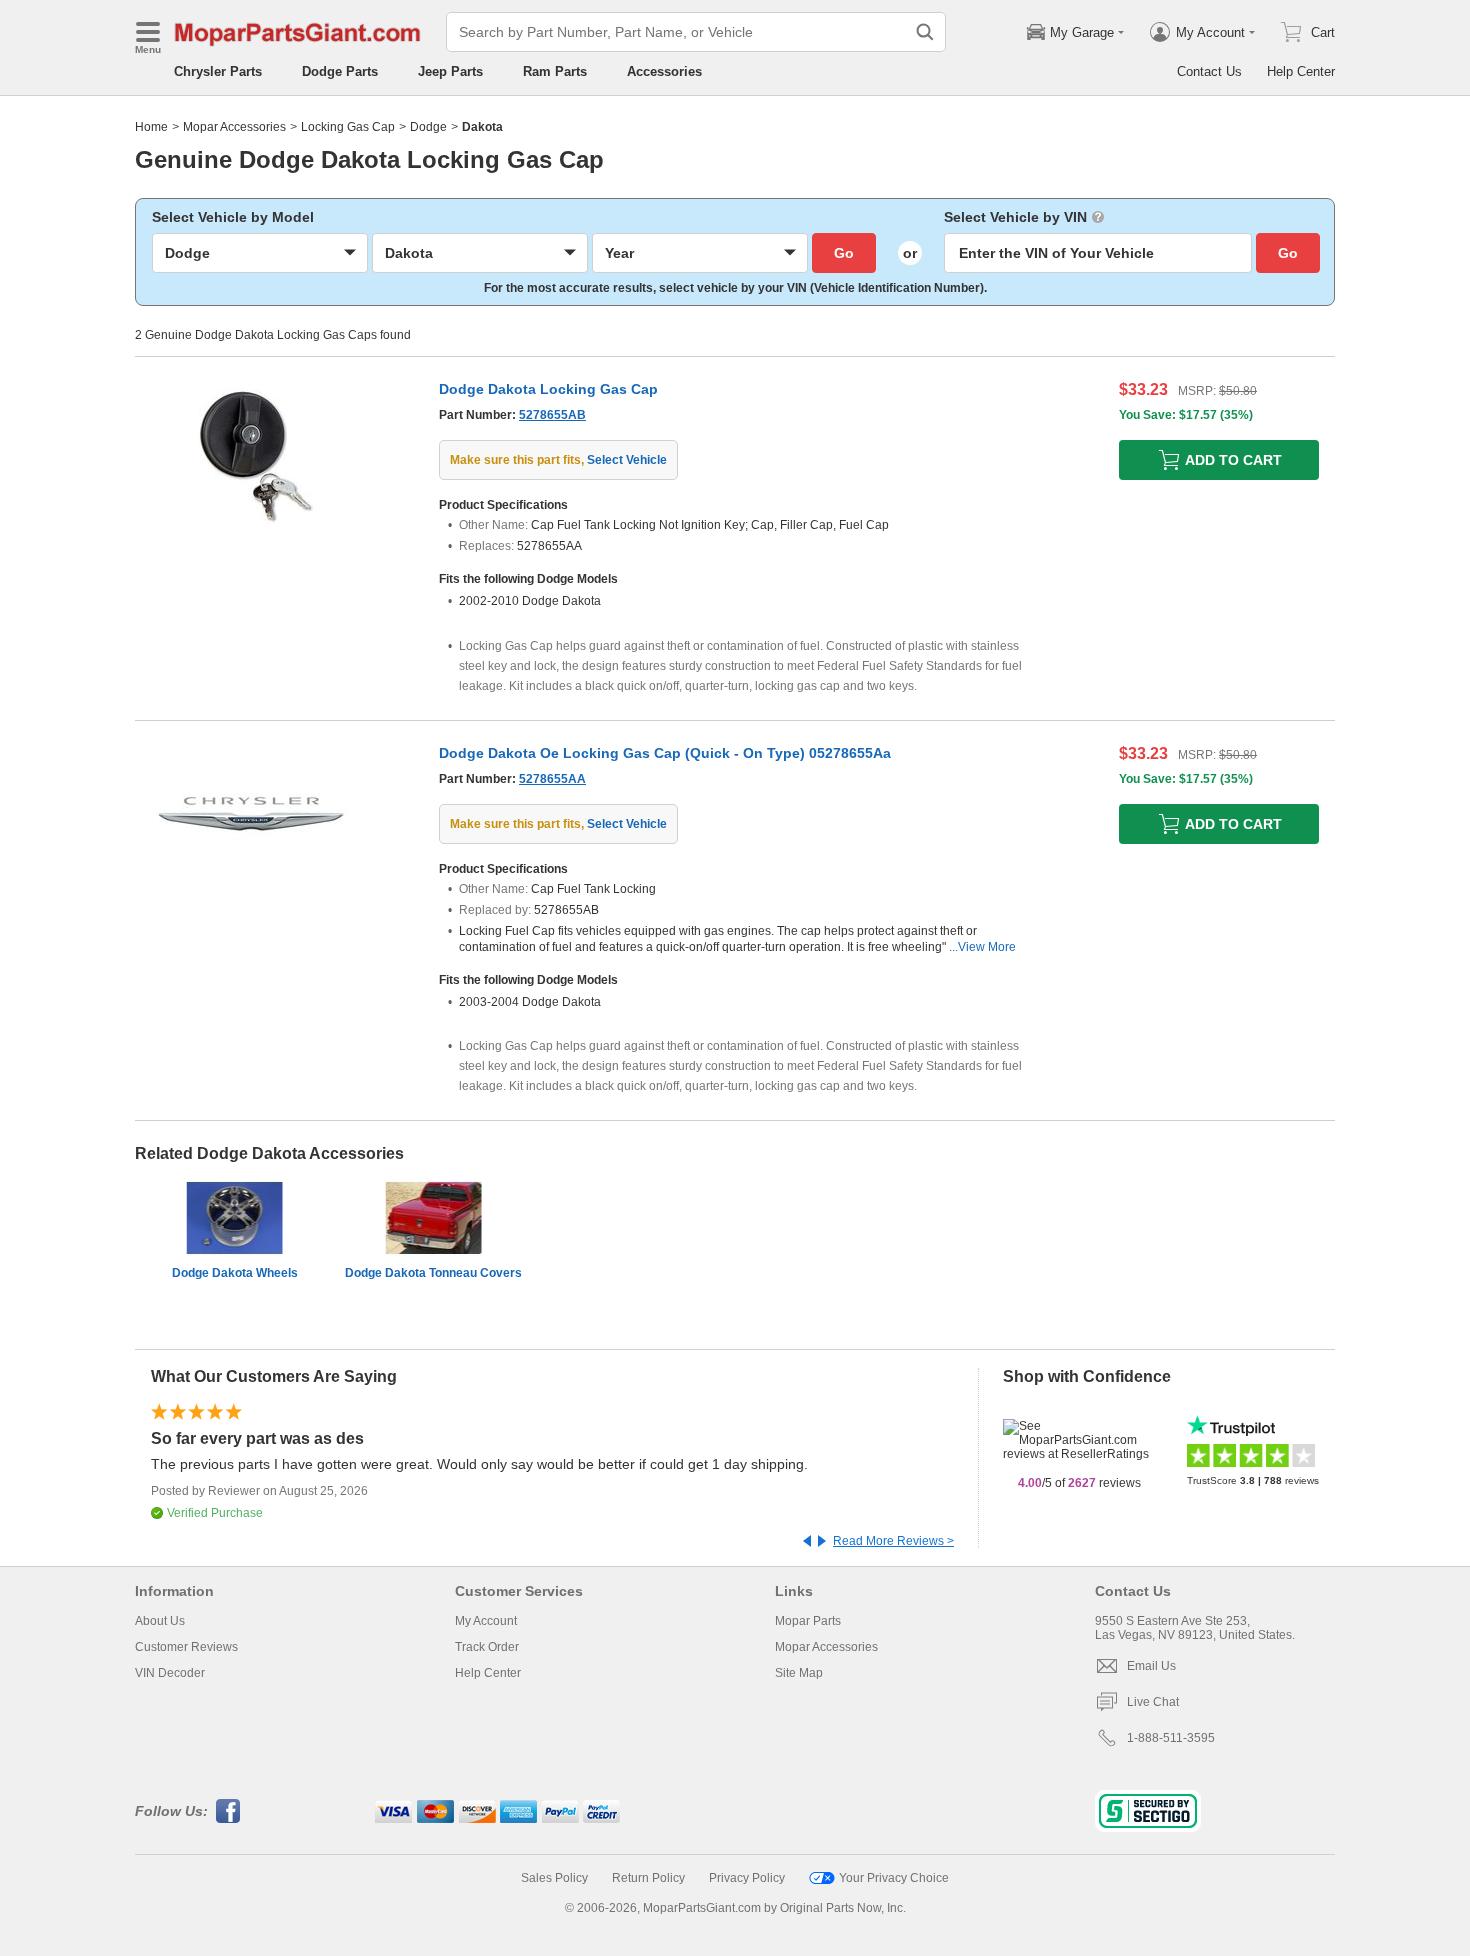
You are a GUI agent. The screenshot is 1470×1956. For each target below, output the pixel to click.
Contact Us (1209, 71)
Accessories (664, 71)
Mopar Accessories (234, 127)
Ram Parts (555, 71)
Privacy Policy (747, 1878)
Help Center (1301, 71)
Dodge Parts (340, 71)
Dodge (428, 127)
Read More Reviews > (893, 1541)
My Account (486, 1621)
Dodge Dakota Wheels (235, 1273)
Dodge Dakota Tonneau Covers (433, 1273)
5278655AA (552, 779)
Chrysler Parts (218, 71)
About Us (160, 1621)
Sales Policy (554, 1878)
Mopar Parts (808, 1621)
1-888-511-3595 (1171, 1738)
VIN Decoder (170, 1673)
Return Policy (648, 1878)
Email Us (1151, 1666)
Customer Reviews (186, 1647)
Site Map (799, 1673)
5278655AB (552, 415)
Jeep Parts (450, 71)
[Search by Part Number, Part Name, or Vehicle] (925, 32)
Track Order (487, 1647)
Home (151, 127)
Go (844, 253)
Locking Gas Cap (348, 127)
